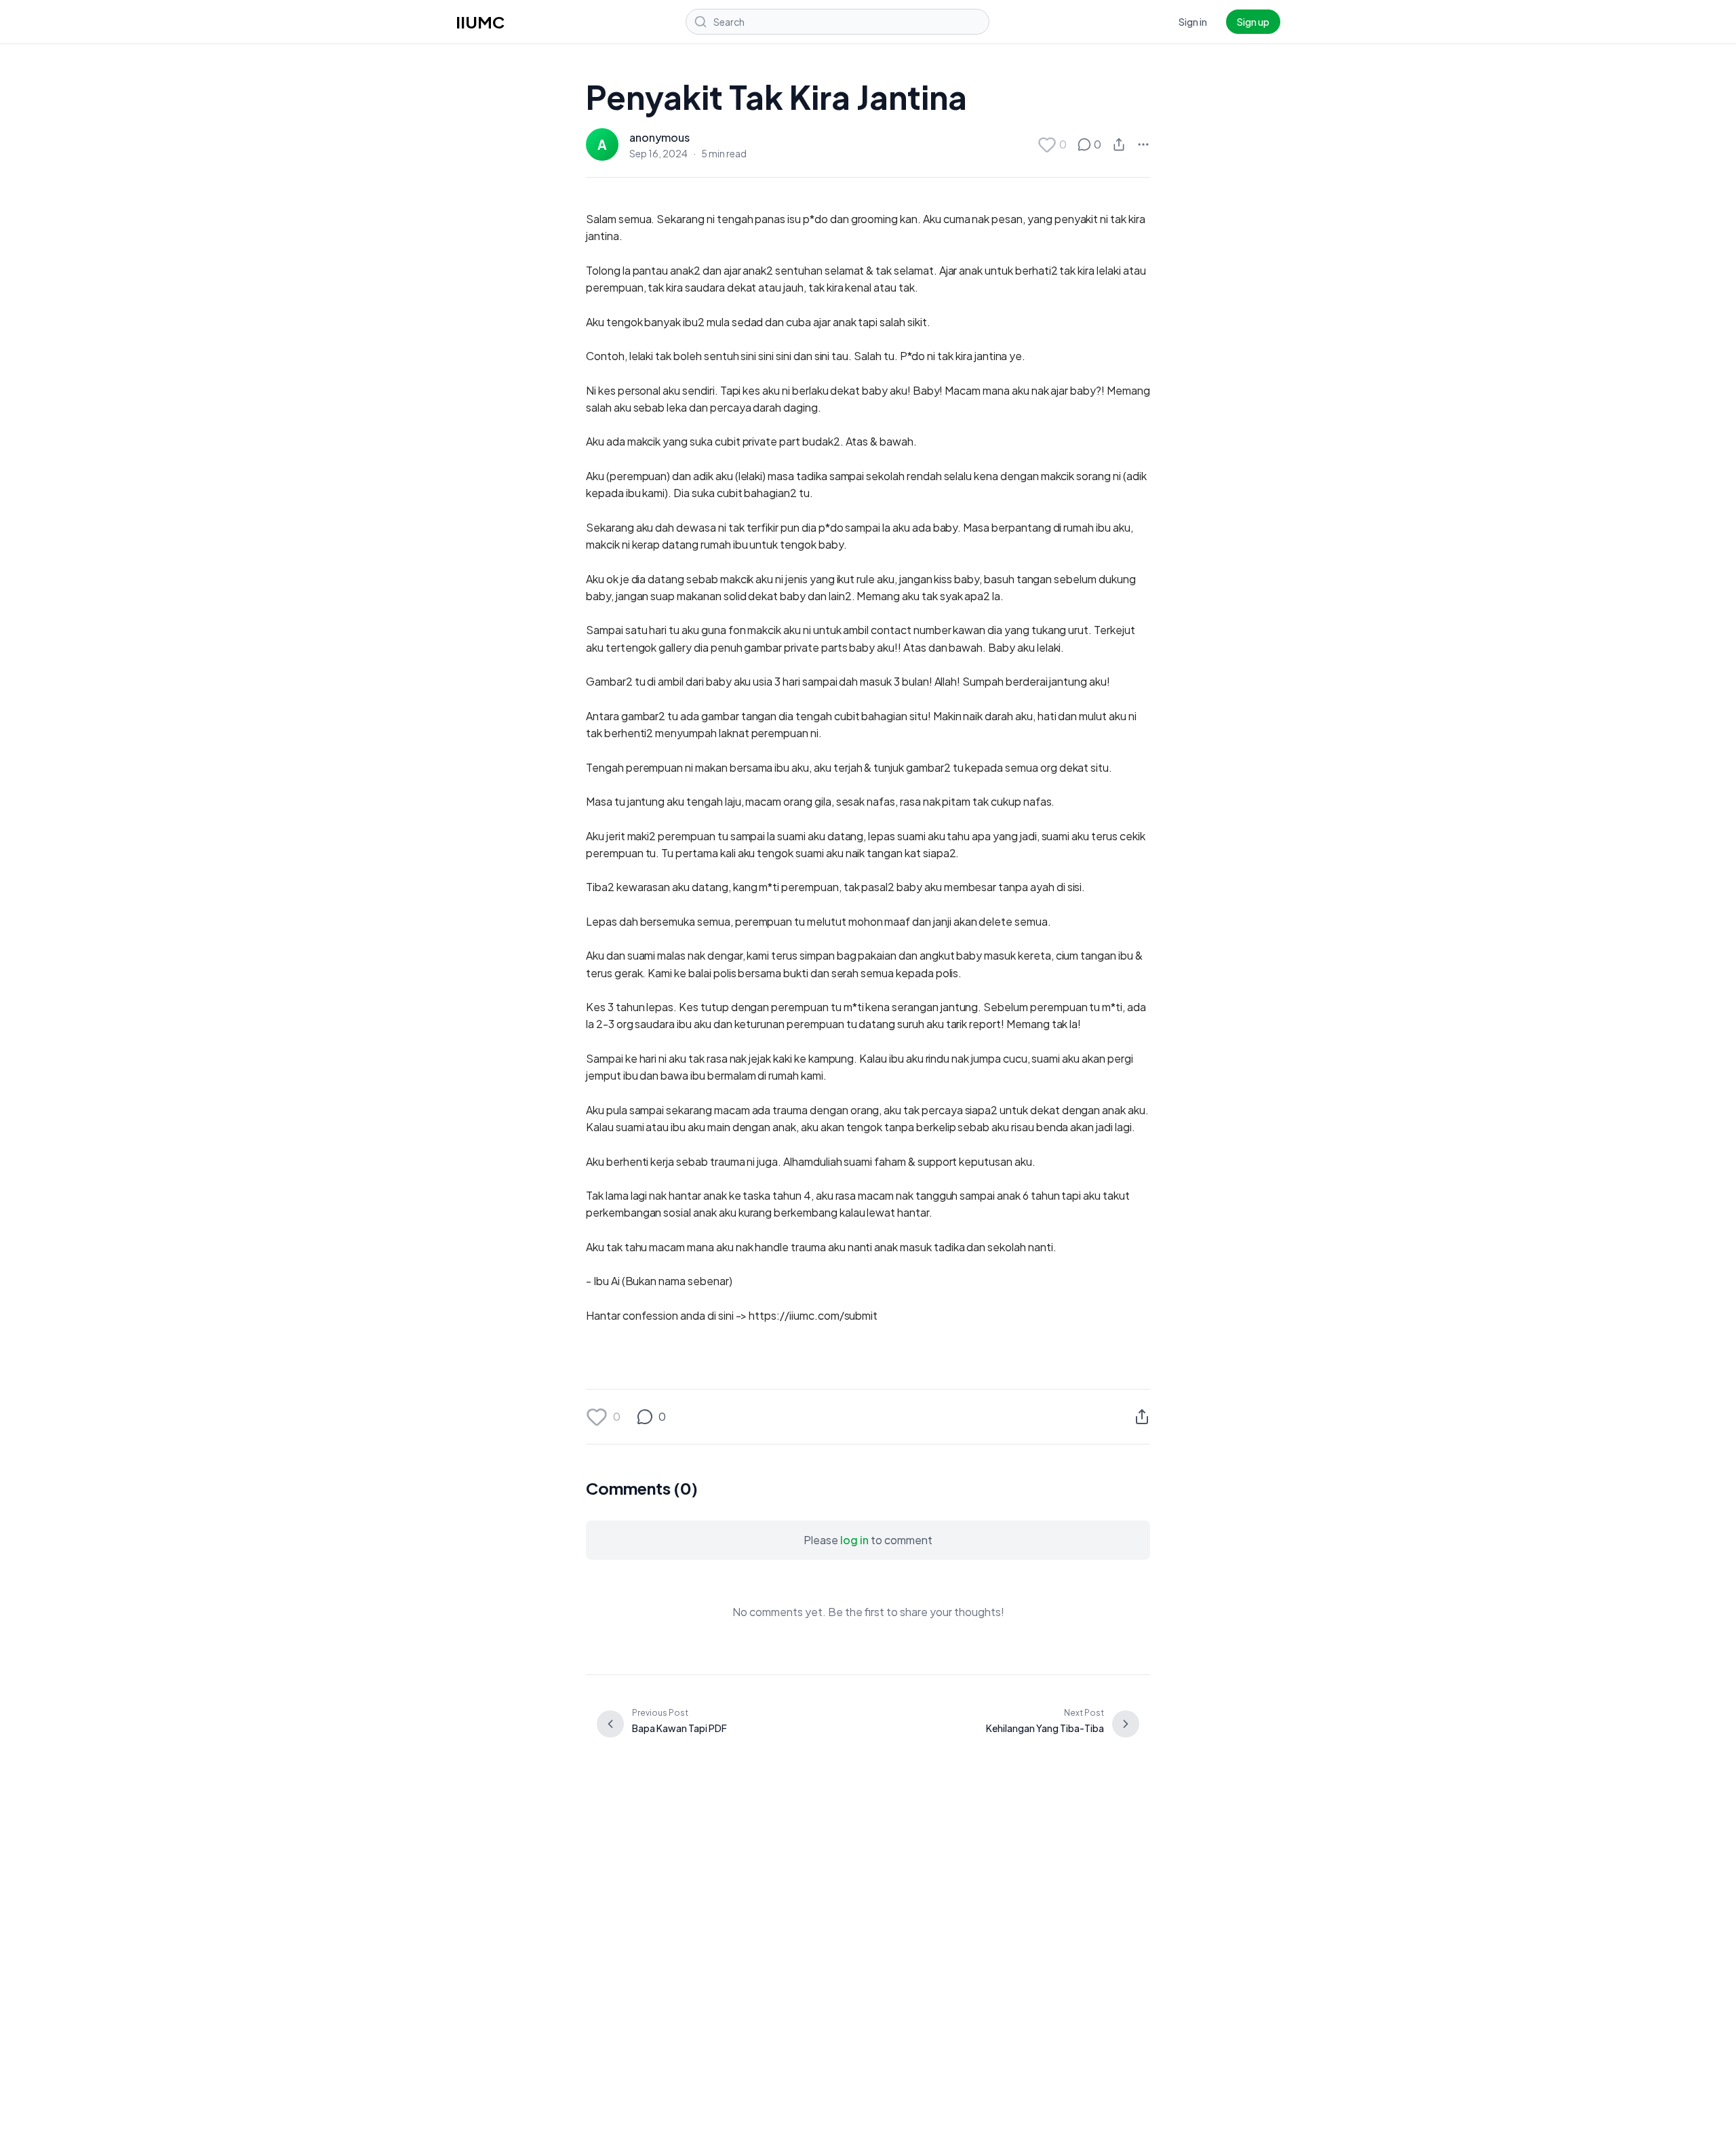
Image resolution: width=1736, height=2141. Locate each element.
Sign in (1193, 22)
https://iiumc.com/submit (813, 1315)
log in (854, 1540)
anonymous (659, 137)
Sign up (1253, 22)
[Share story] (1119, 144)
